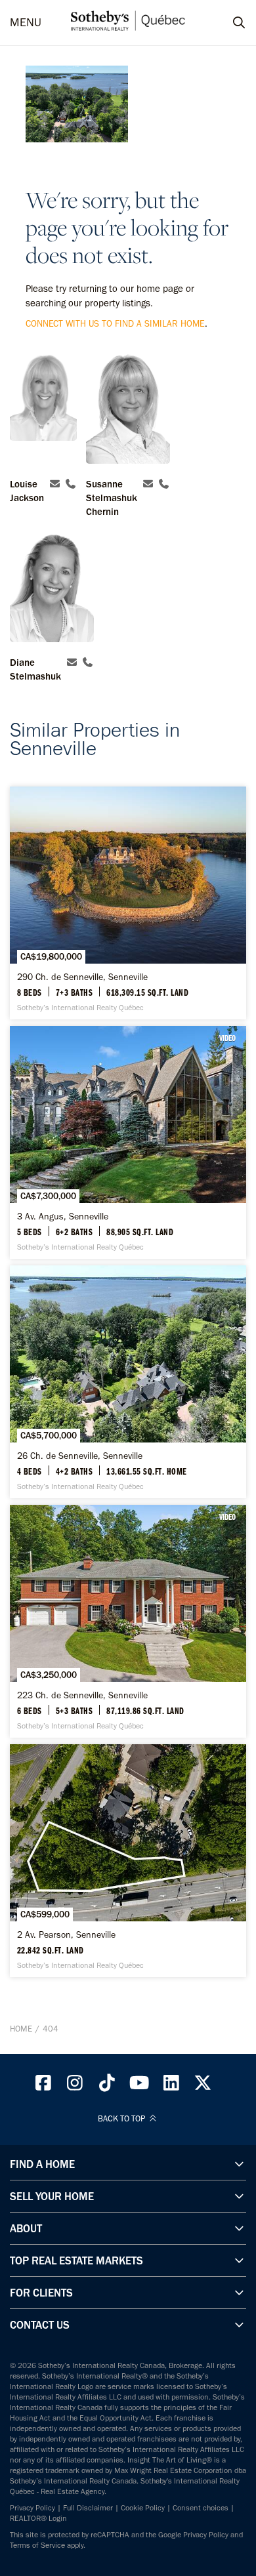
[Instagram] (75, 2086)
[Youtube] (139, 2086)
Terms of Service (37, 2545)
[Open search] (226, 23)
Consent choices (201, 2508)
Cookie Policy (143, 2508)
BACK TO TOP (122, 2119)
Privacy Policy (32, 2508)
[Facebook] (43, 2086)
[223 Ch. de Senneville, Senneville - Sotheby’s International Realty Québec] (128, 1621)
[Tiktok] (107, 2086)
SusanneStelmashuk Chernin (112, 498)
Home (21, 2029)
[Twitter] (203, 2086)
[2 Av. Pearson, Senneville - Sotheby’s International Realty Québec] (128, 1861)
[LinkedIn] (171, 2086)
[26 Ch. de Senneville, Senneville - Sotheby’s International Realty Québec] (128, 1382)
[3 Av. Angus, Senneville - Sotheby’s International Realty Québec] (128, 1142)
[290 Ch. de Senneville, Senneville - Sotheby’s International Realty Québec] (128, 903)
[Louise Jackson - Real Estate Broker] (43, 410)
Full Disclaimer (88, 2508)
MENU (26, 23)
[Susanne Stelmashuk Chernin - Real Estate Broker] (128, 410)
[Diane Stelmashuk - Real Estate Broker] (52, 589)
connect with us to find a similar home (115, 324)
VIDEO (227, 1038)
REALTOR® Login (38, 2518)
